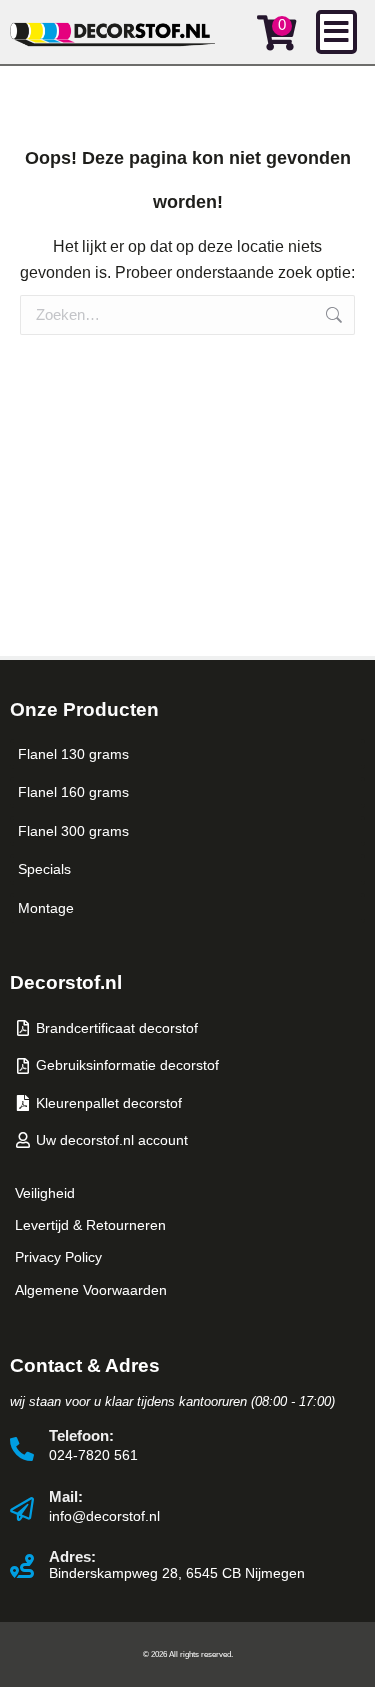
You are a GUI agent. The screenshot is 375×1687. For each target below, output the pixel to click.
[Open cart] (276, 32)
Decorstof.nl (66, 982)
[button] (336, 32)
